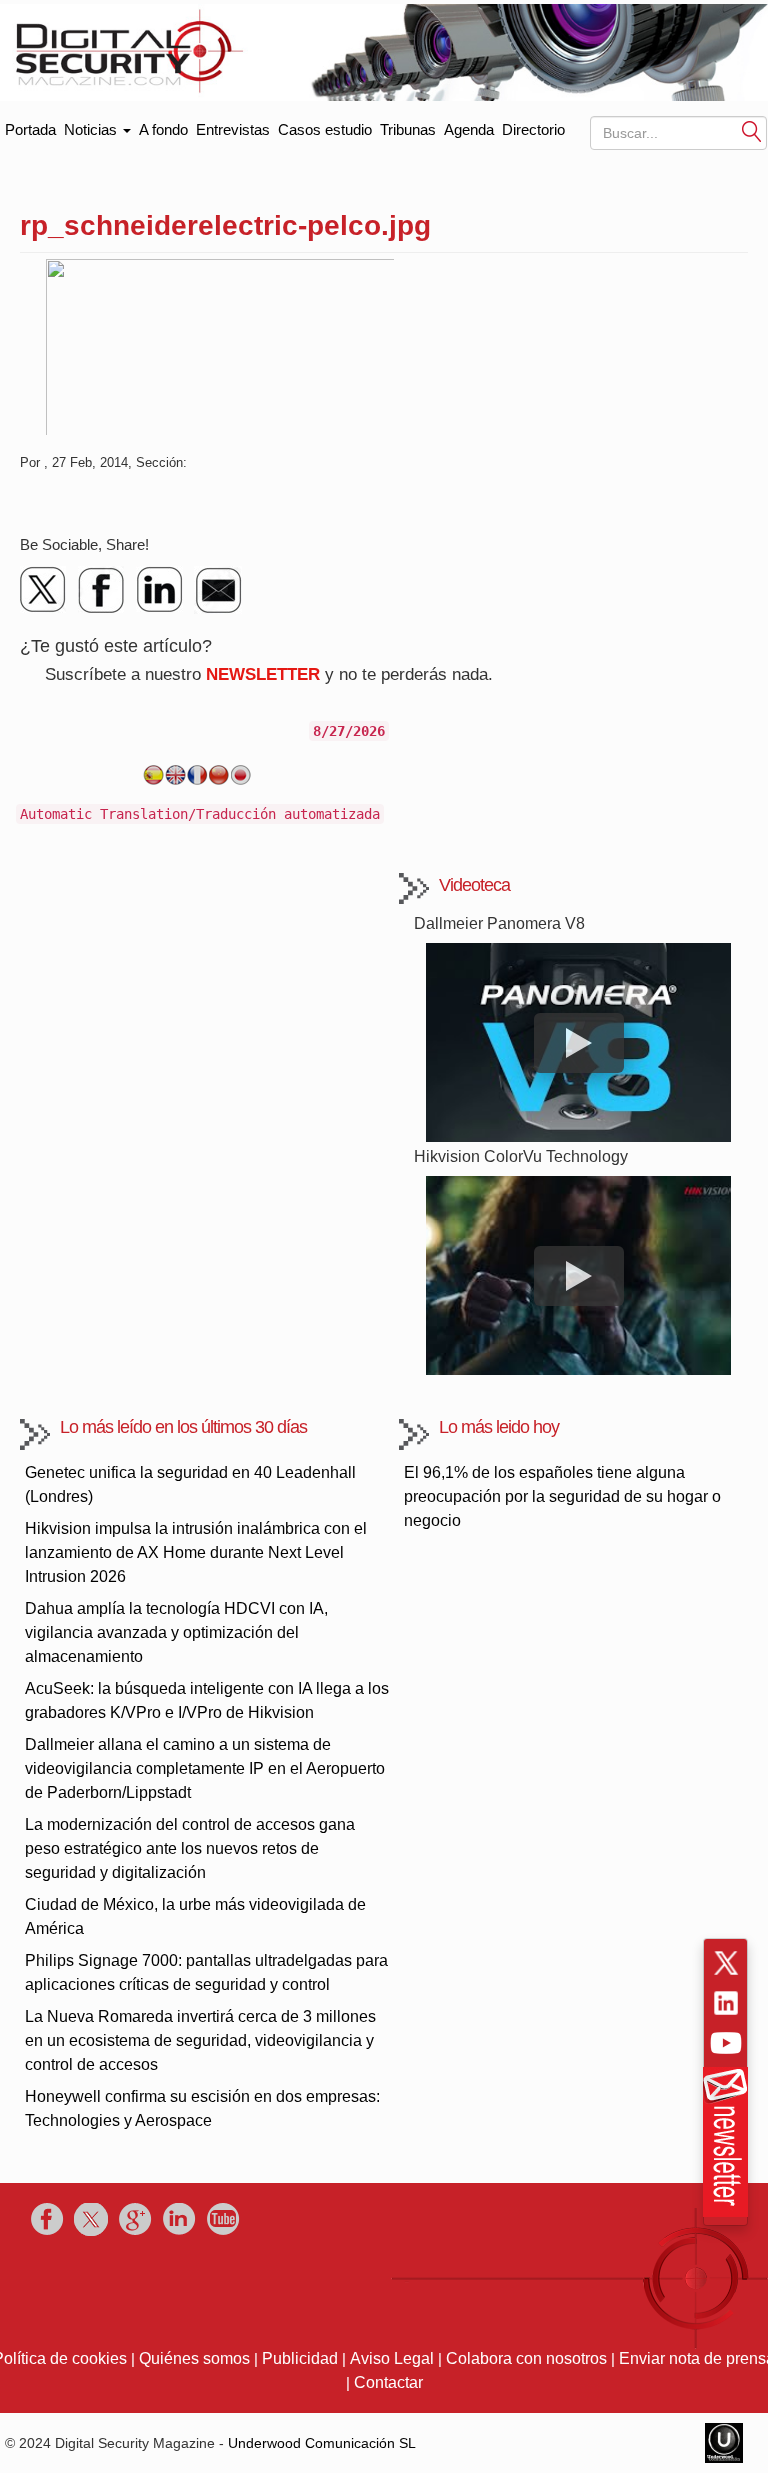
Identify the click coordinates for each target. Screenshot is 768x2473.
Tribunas (408, 129)
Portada (30, 125)
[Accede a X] (726, 1963)
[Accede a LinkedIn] (726, 2003)
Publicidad (300, 2358)
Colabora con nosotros (526, 2358)
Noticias (92, 129)
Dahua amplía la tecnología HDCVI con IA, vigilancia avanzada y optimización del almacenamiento (176, 1632)
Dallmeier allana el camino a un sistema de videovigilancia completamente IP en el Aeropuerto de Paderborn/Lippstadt (205, 1768)
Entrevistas (233, 129)
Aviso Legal (392, 2358)
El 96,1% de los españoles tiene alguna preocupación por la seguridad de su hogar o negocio (562, 1496)
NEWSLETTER (263, 674)
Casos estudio (325, 129)
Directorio (533, 129)
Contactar (388, 2382)
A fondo (163, 129)
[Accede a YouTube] (726, 2043)
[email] (218, 590)
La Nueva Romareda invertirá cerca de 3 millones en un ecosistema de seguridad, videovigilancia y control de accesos (200, 2040)
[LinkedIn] (160, 590)
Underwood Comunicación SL (322, 2443)
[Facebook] (102, 590)
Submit (752, 131)
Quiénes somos (194, 2358)
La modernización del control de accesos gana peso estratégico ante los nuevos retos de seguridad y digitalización (190, 1848)
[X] (44, 590)
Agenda (469, 129)
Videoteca (474, 885)
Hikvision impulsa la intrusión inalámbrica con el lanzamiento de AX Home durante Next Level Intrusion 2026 (196, 1552)
